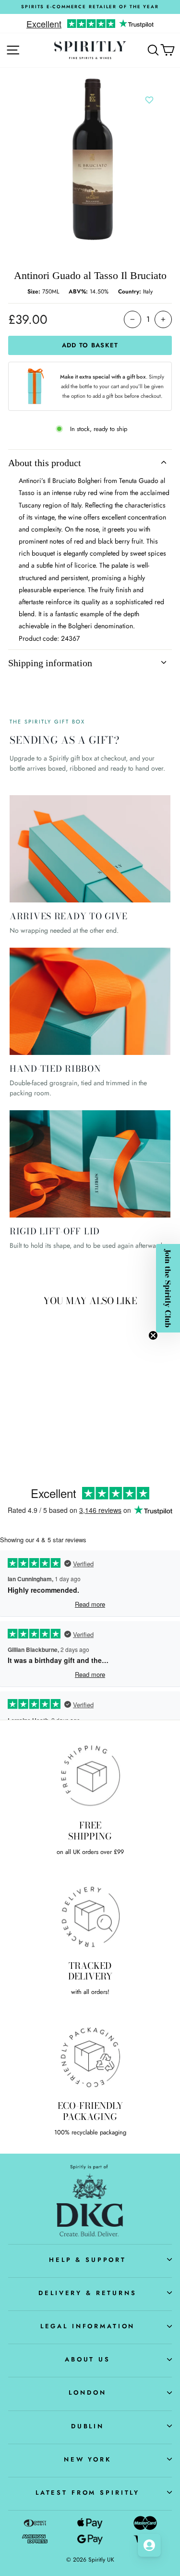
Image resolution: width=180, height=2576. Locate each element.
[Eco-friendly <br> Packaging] (90, 2056)
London (87, 2392)
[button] (168, 1288)
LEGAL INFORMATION (88, 2326)
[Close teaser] (153, 1335)
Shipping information (50, 663)
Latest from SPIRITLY (88, 2493)
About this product (45, 463)
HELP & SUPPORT (88, 2260)
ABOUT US (88, 2359)
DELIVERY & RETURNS (88, 2293)
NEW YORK (88, 2459)
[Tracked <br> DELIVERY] (90, 1916)
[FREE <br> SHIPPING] (90, 1776)
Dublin (88, 2426)
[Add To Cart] (56, 1370)
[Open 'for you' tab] (149, 2545)
